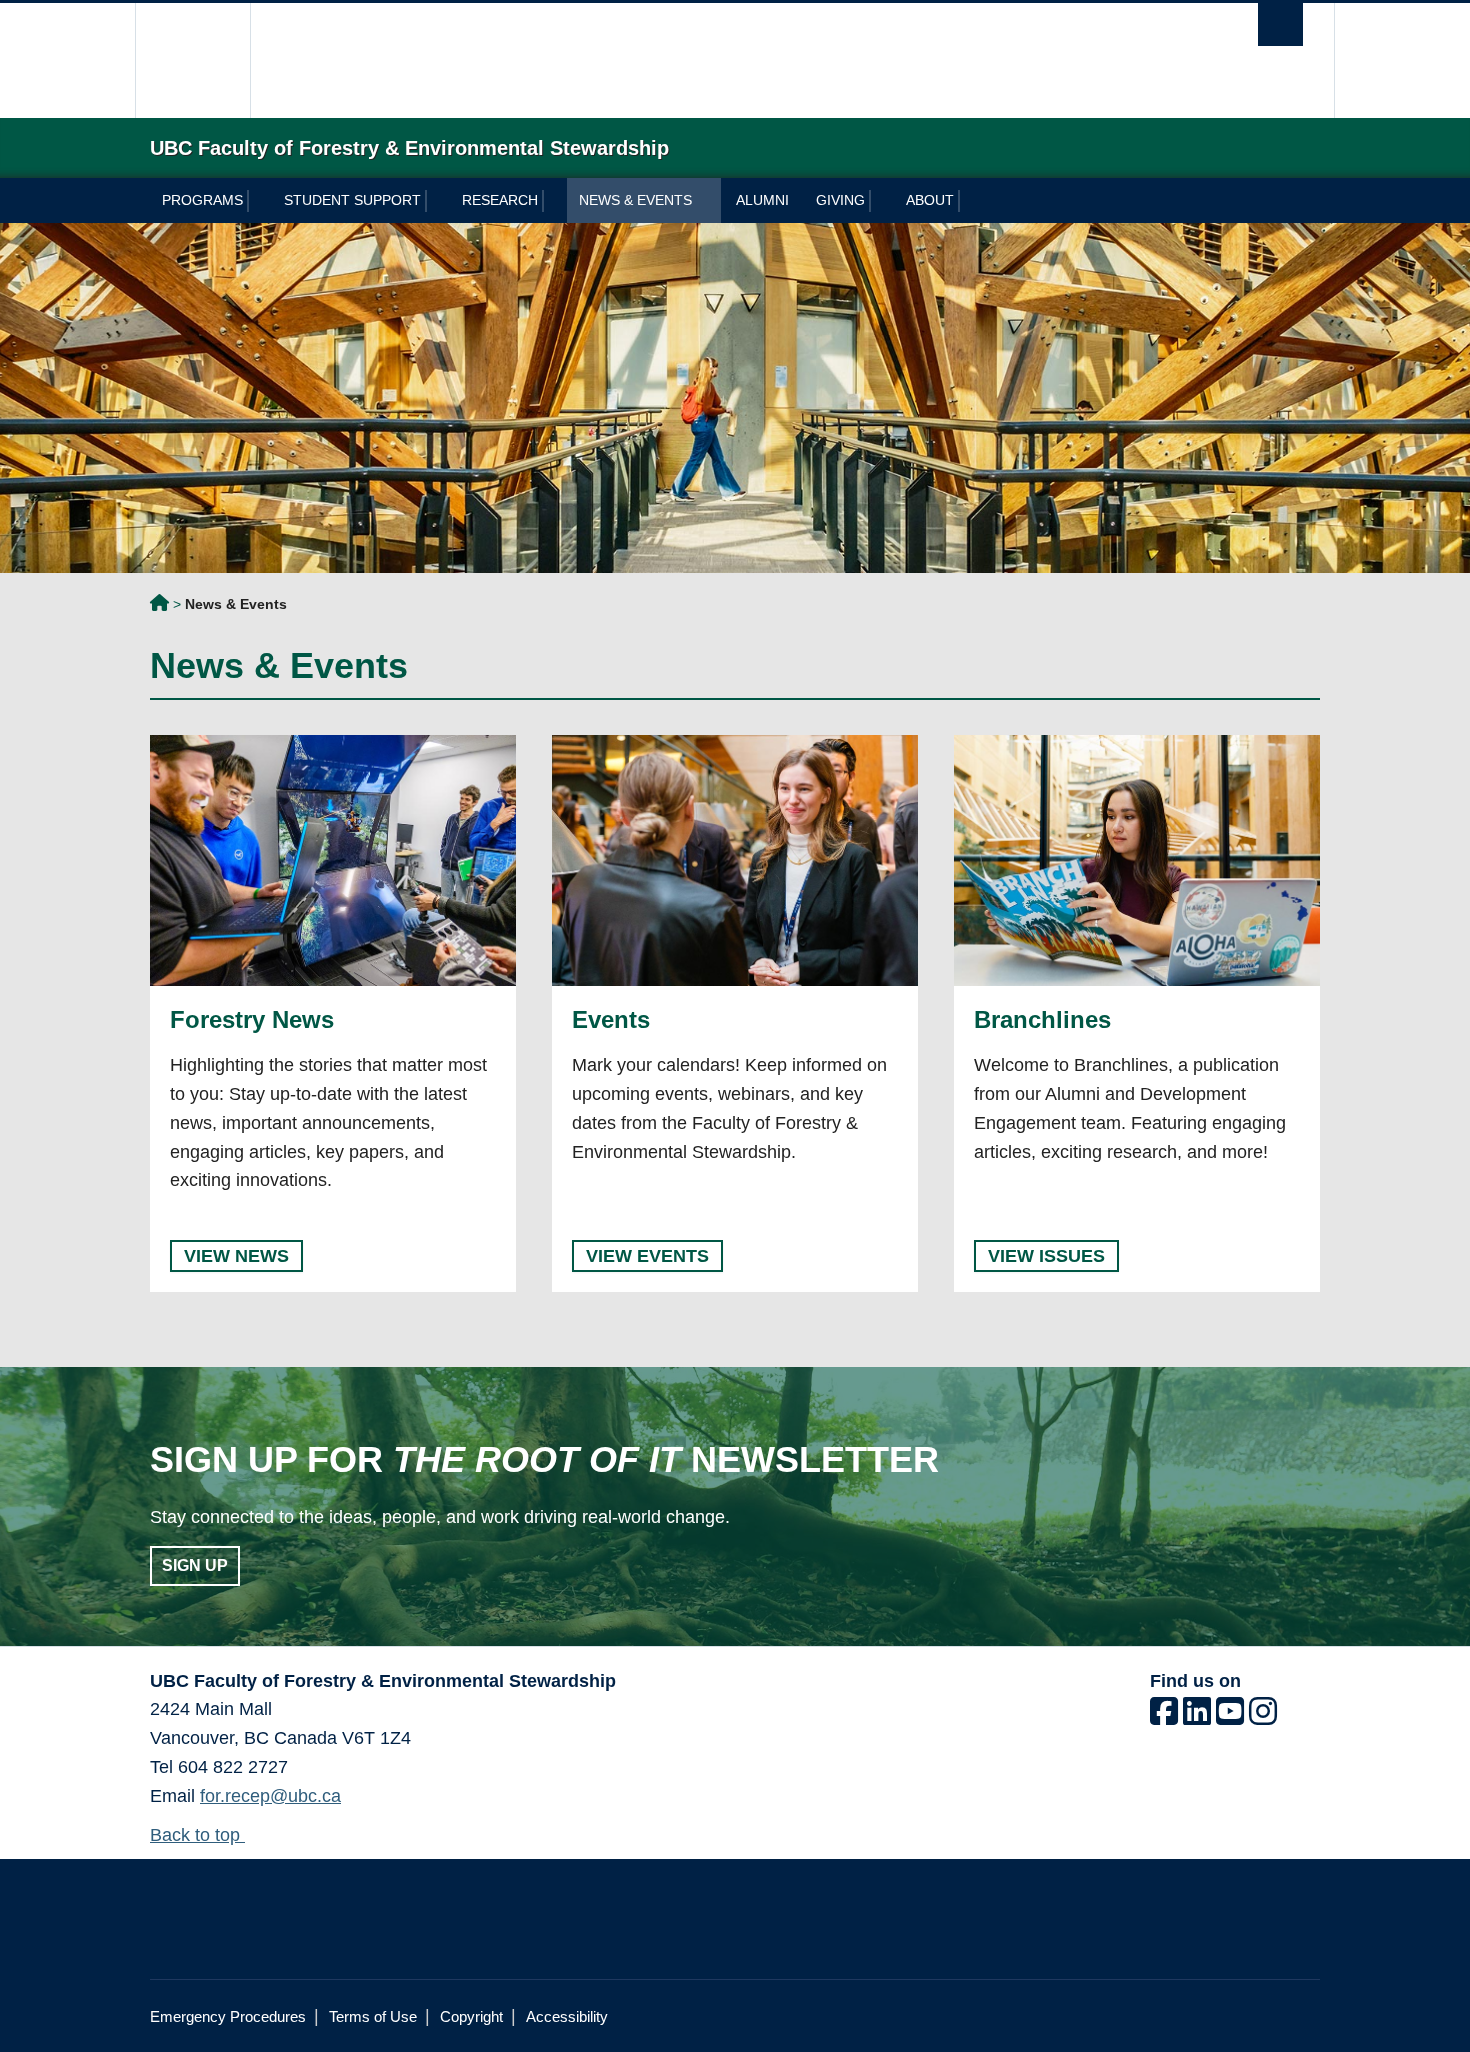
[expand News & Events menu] (708, 201)
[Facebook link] (1164, 1717)
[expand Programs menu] (259, 201)
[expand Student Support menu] (437, 201)
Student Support (352, 200)
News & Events (635, 200)
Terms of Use (373, 2016)
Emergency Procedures (228, 2016)
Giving (840, 200)
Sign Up (195, 1565)
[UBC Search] (1280, 24)
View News (236, 1256)
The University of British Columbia (192, 60)
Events (611, 1019)
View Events (647, 1256)
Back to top (197, 1835)
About (930, 200)
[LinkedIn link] (1197, 1717)
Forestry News (252, 1019)
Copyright (471, 2016)
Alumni (762, 200)
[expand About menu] (970, 201)
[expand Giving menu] (881, 201)
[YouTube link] (1230, 1717)
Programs (202, 200)
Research (500, 200)
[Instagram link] (1263, 1717)
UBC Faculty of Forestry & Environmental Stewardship (159, 606)
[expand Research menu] (554, 201)
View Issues (1046, 1256)
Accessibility (567, 2016)
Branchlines (1042, 1019)
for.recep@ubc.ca (270, 1796)
